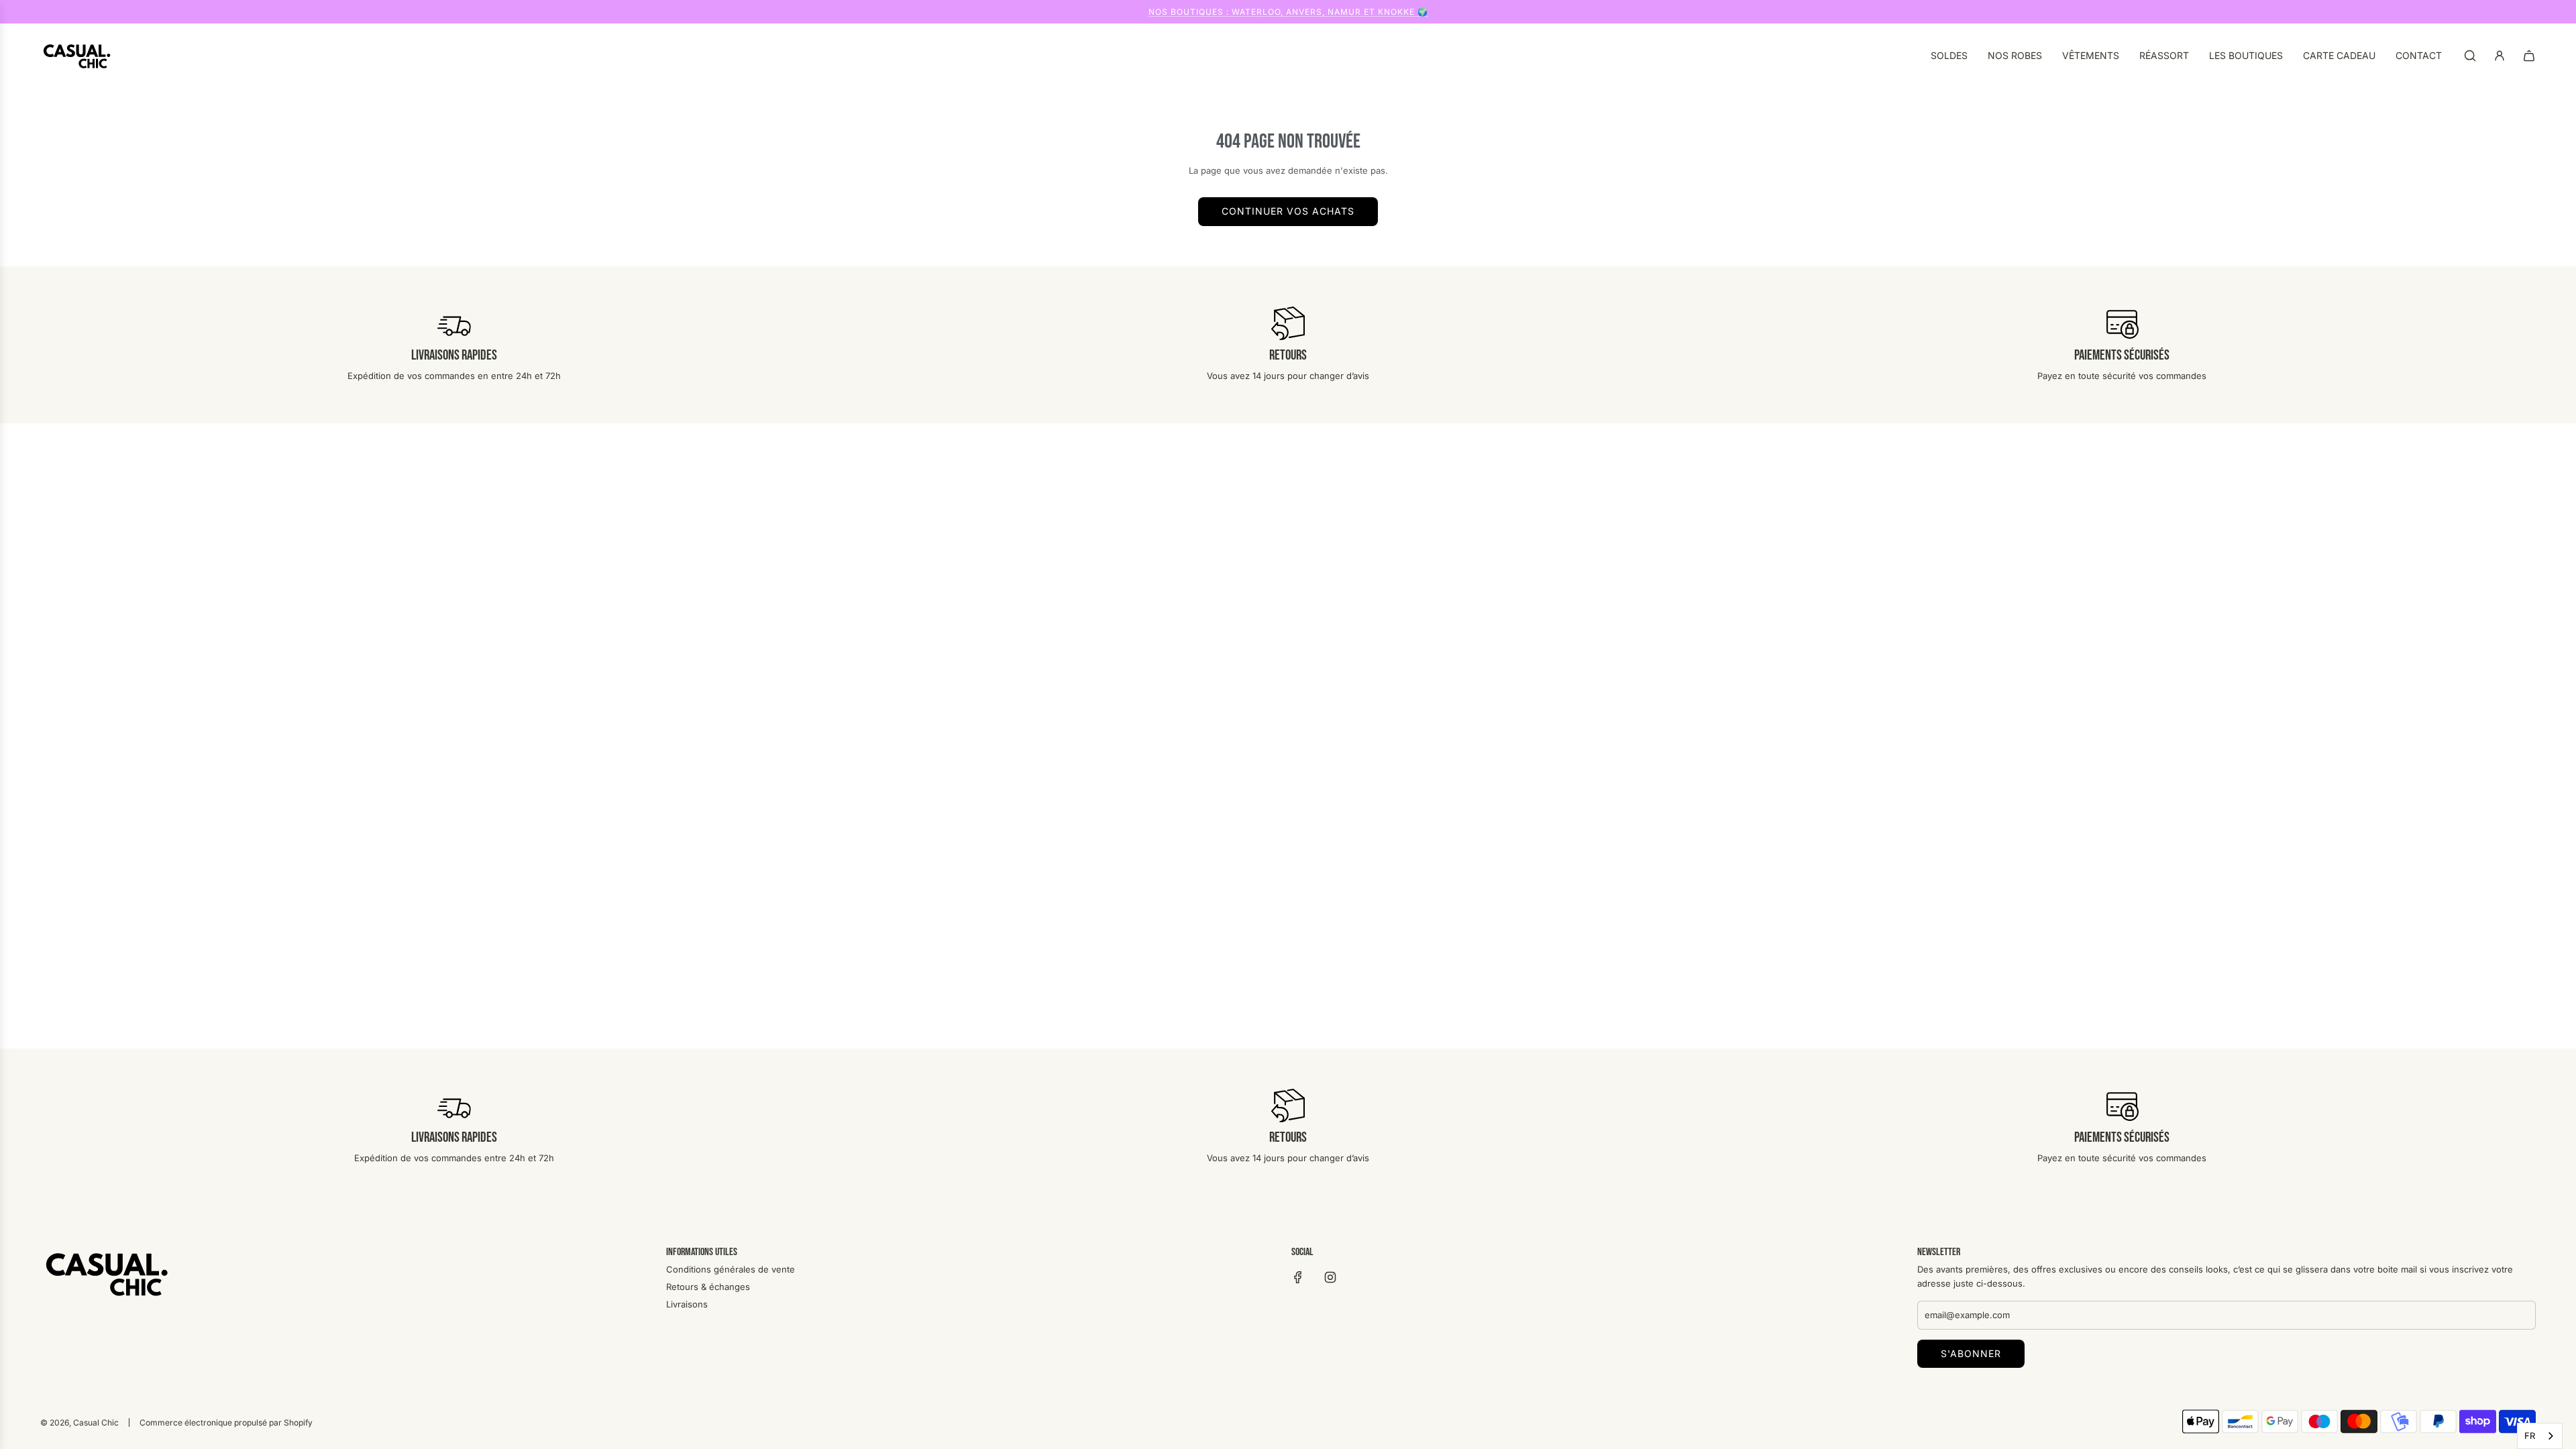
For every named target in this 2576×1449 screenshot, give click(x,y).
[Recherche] (2470, 56)
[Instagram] (1330, 1277)
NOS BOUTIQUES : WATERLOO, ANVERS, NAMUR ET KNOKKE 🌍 (1288, 12)
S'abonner (1971, 1353)
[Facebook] (1298, 1277)
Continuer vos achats (1288, 211)
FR (2530, 1436)
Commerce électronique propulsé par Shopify (226, 1423)
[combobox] (2540, 1436)
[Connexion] (2500, 56)
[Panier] (2529, 56)
